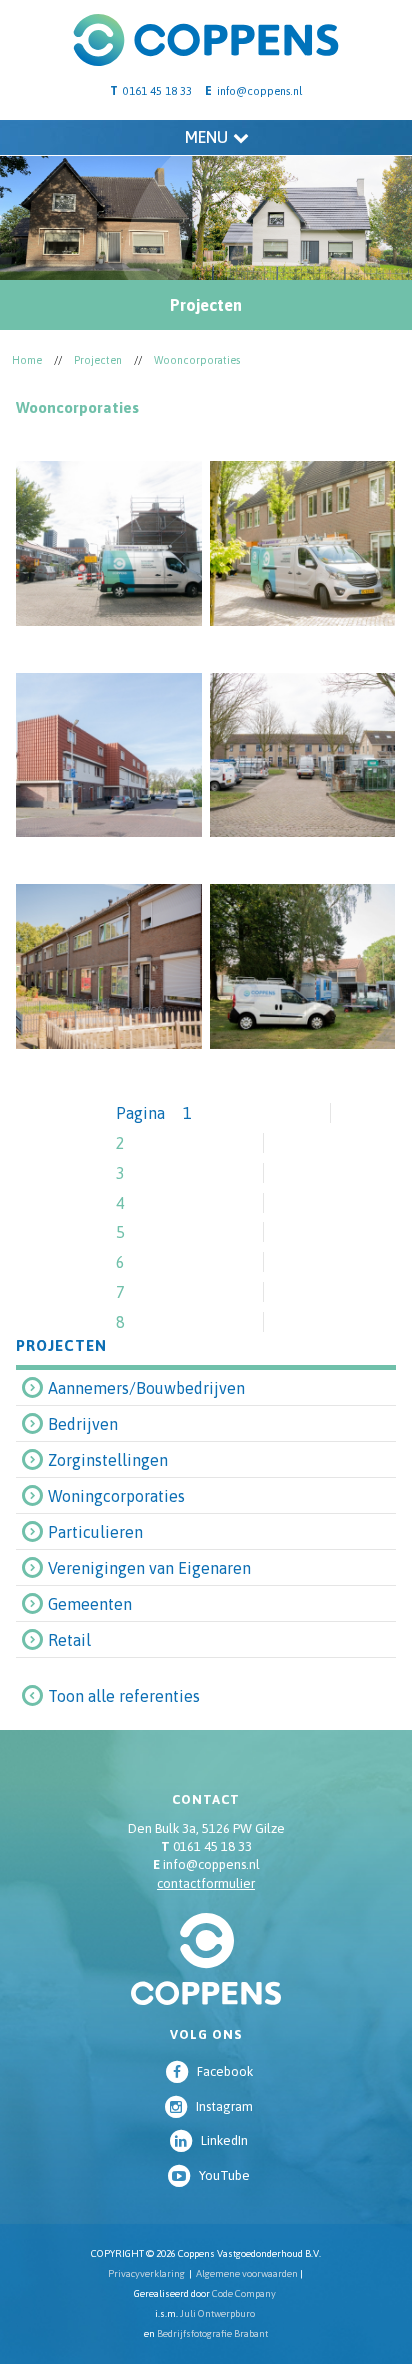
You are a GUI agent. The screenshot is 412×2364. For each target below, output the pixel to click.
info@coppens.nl (259, 91)
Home (27, 360)
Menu (206, 137)
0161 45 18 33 (206, 1846)
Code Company (244, 2293)
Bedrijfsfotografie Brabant (212, 2333)
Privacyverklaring (146, 2273)
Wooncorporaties (197, 360)
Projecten (98, 360)
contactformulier (206, 1883)
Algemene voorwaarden (247, 2273)
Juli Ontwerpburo (217, 2313)
